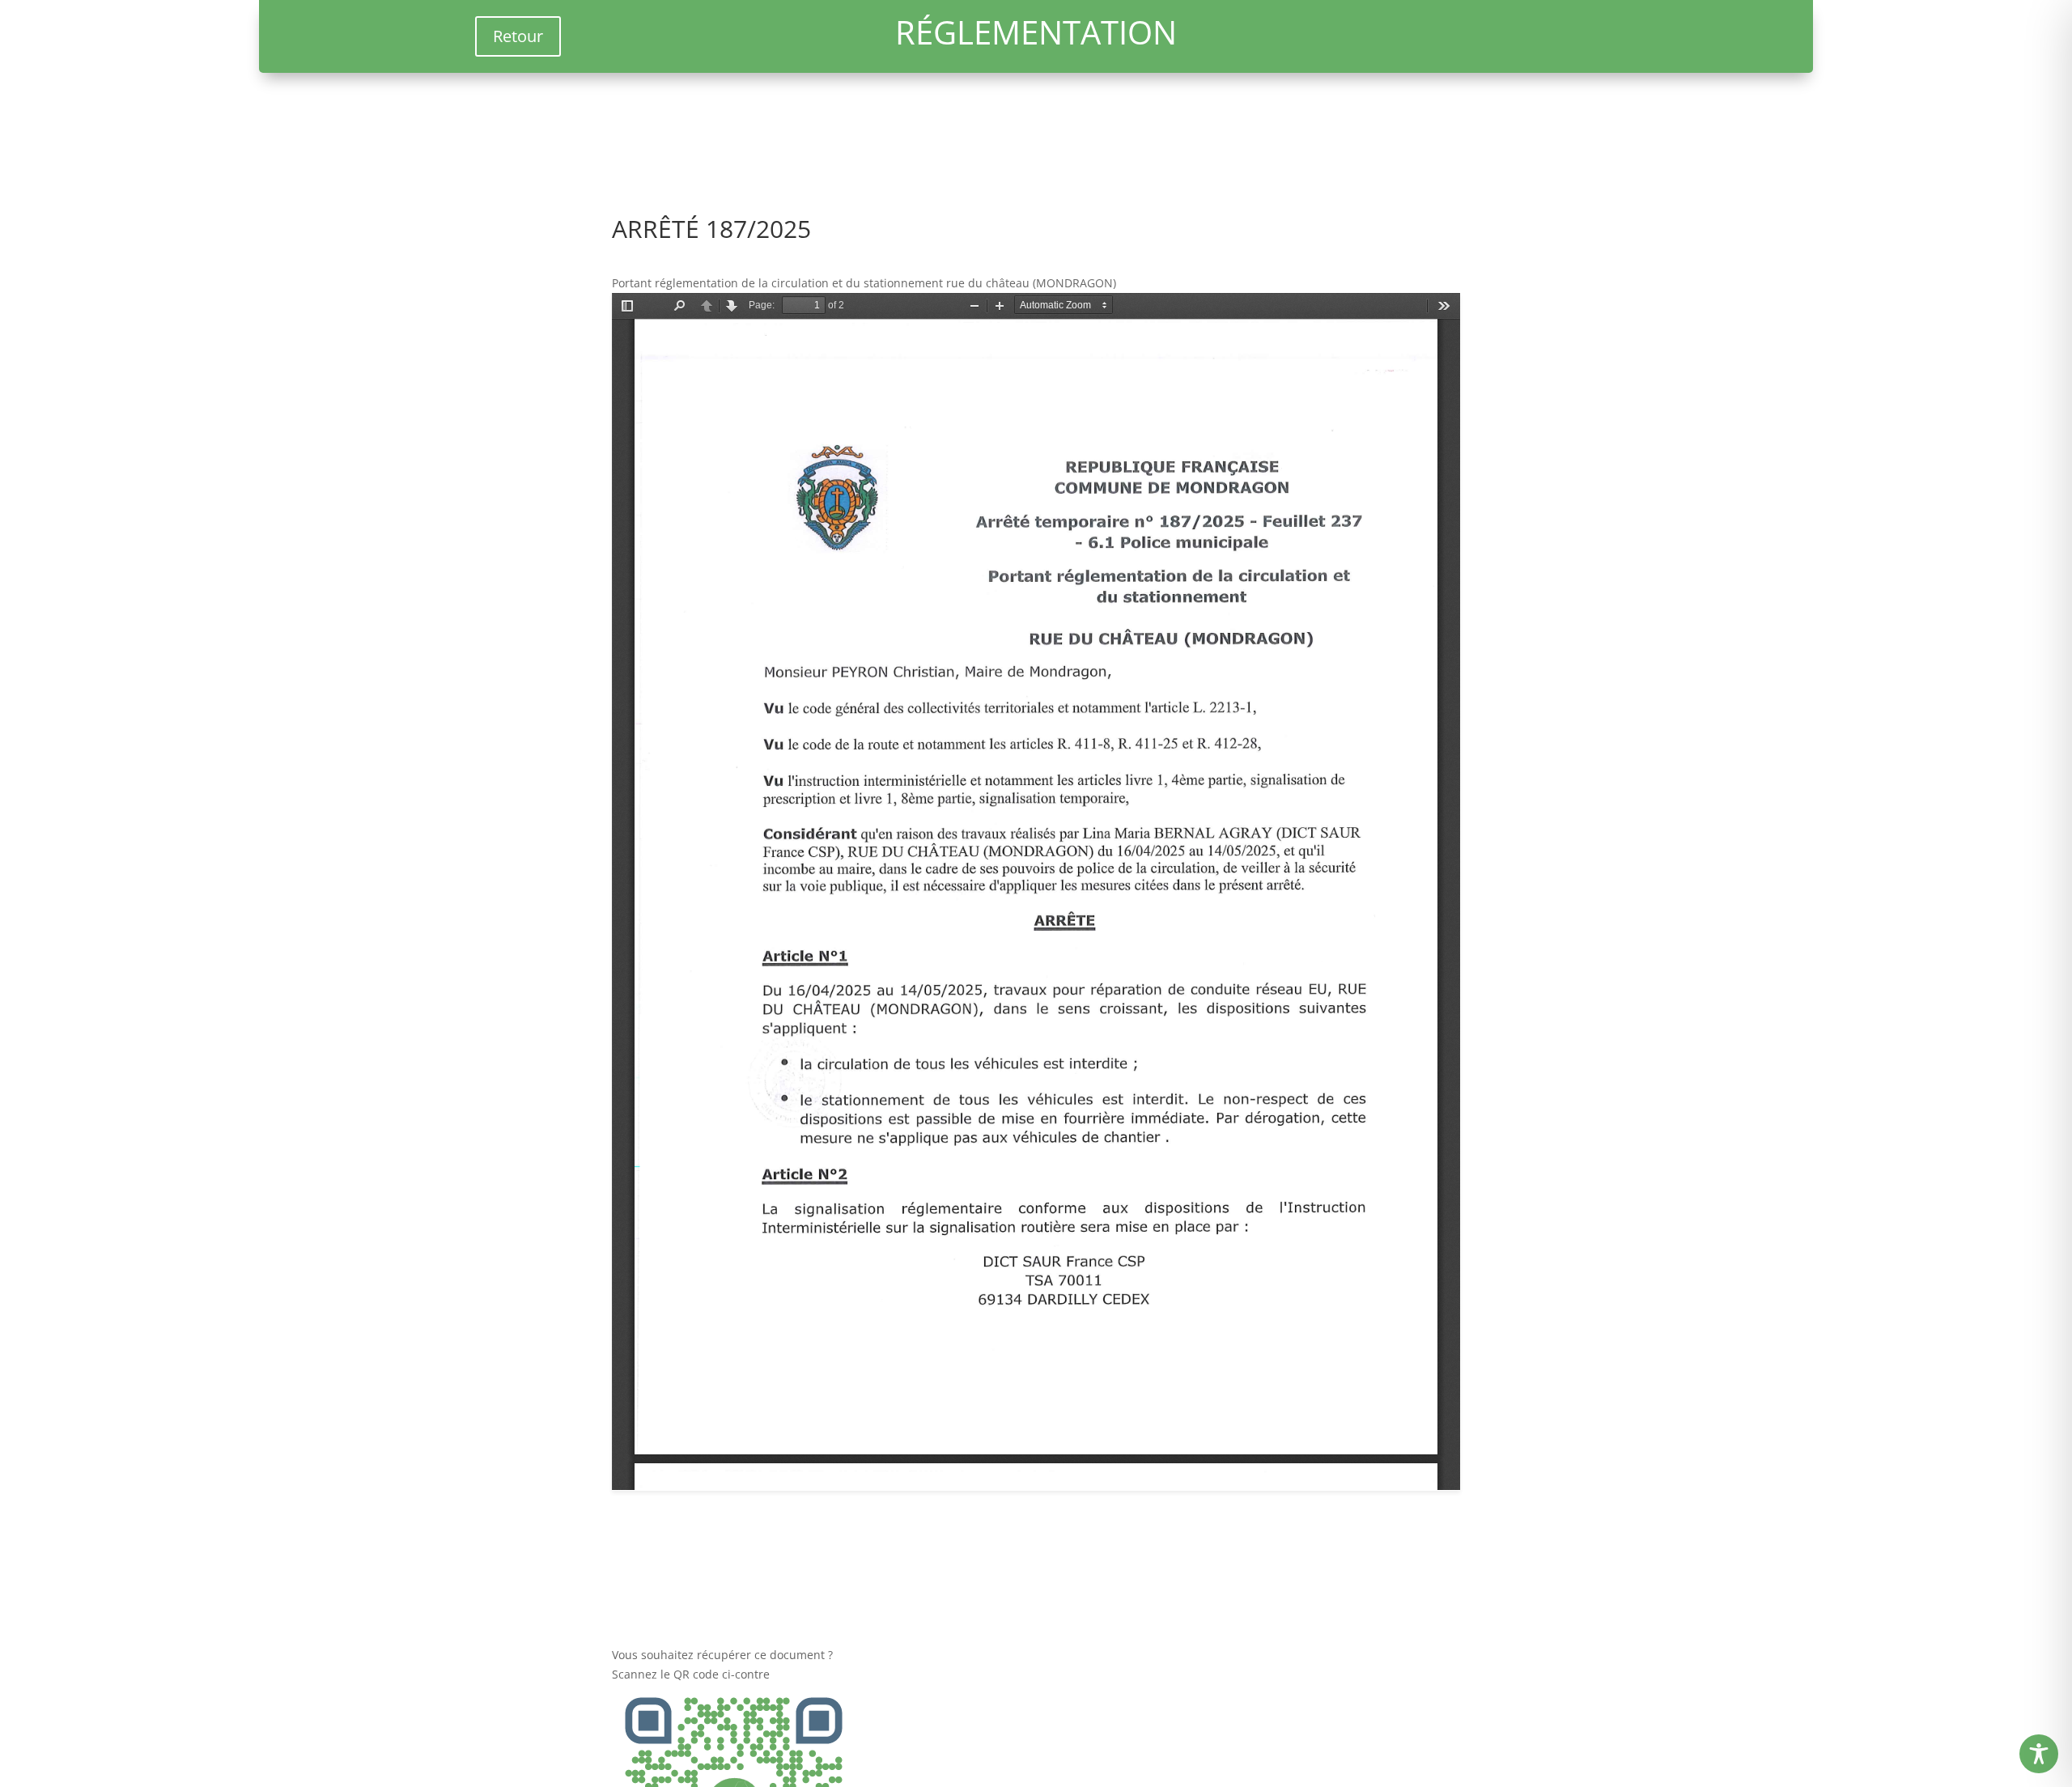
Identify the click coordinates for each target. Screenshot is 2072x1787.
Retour (518, 36)
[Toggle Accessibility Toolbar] (2039, 1754)
